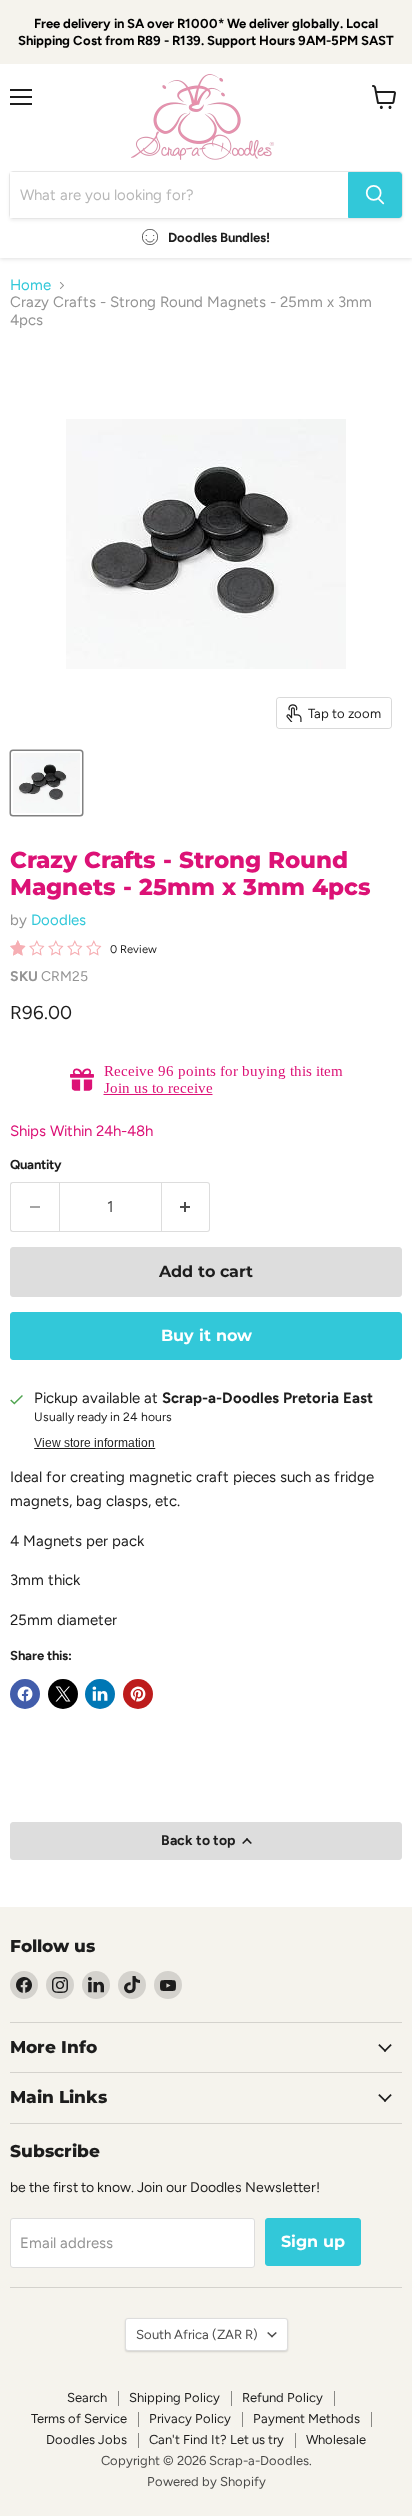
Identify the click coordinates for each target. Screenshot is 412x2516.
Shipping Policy (174, 2397)
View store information (94, 1443)
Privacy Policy (190, 2418)
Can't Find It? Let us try (216, 2439)
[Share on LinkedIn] (100, 1694)
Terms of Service (79, 2418)
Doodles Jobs (86, 2439)
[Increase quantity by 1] (186, 1207)
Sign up (313, 2241)
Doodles (58, 920)
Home (30, 285)
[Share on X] (63, 1694)
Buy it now (206, 1335)
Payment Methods (306, 2418)
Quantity (36, 1164)
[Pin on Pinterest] (138, 1694)
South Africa (197, 2334)
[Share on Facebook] (25, 1694)
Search (87, 2397)
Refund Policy (282, 2397)
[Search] (375, 195)
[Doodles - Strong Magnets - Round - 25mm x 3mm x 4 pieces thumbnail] (46, 783)
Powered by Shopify (206, 2481)
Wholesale (336, 2439)
